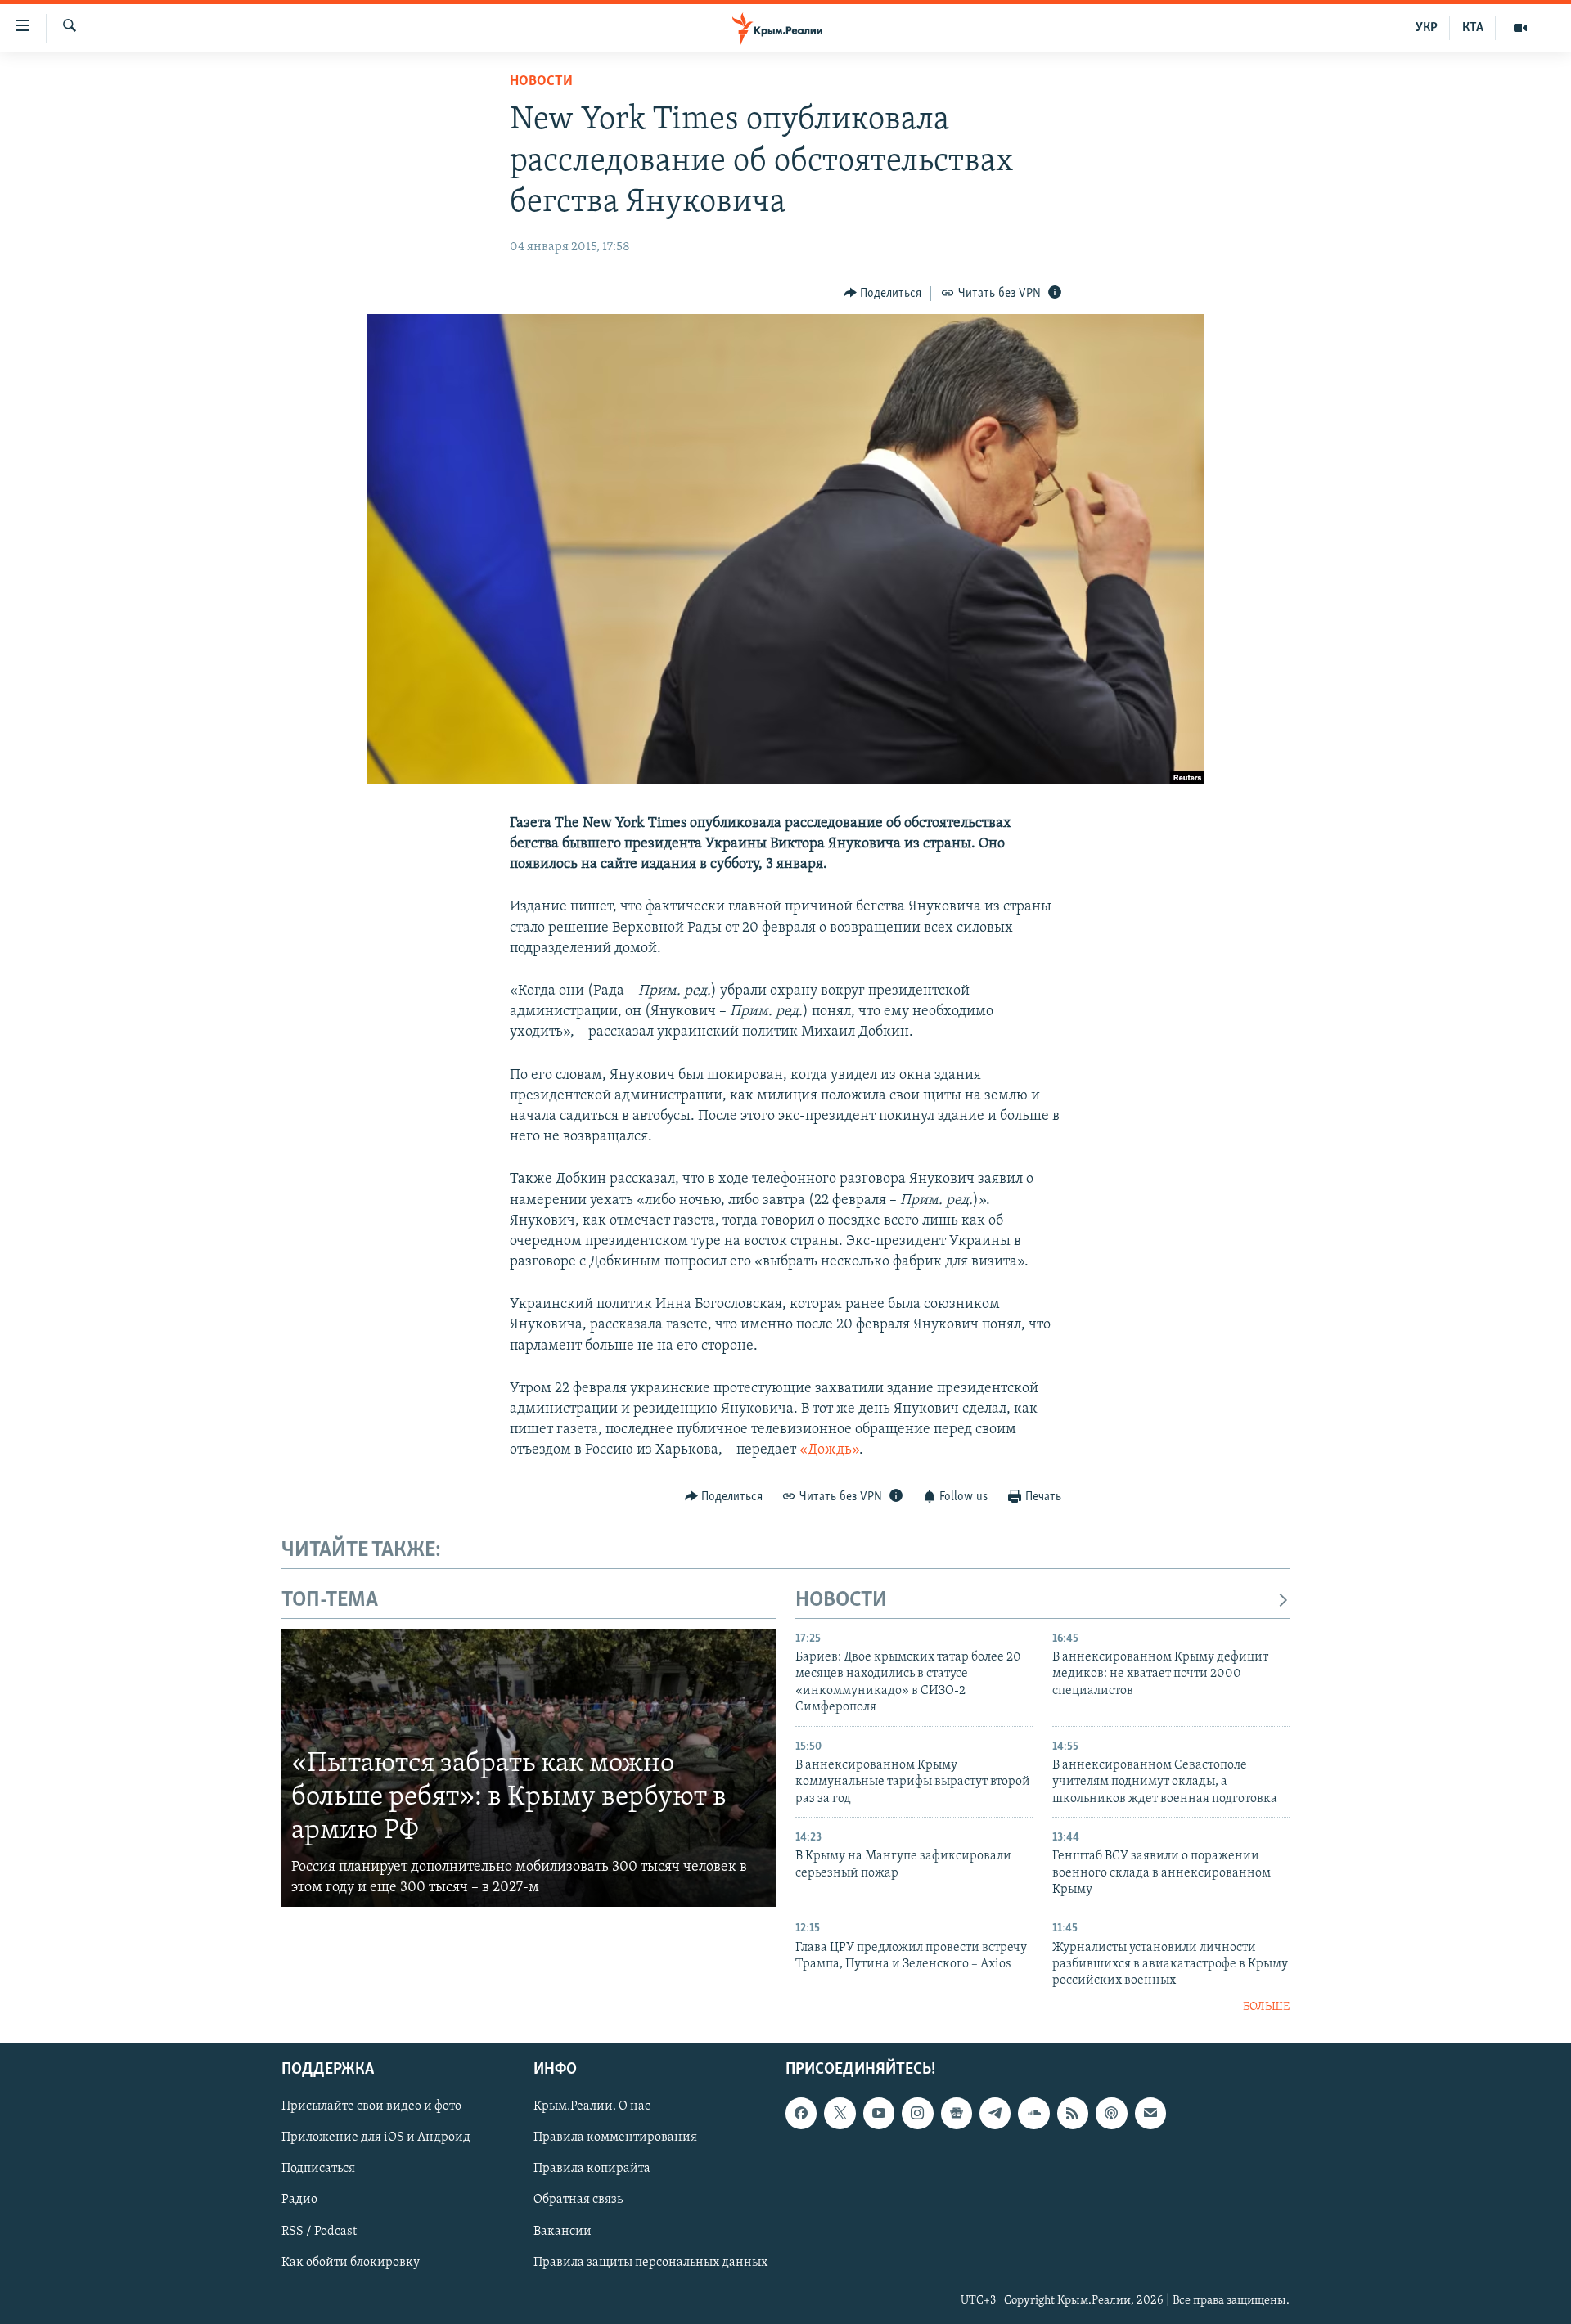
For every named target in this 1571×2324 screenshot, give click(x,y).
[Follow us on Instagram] (917, 2114)
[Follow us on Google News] (957, 2114)
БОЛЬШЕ (1266, 2007)
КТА (1473, 28)
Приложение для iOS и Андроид (376, 2138)
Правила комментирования (615, 2138)
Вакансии (563, 2232)
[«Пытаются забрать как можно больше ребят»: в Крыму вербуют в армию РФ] (529, 1768)
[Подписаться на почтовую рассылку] (1150, 2114)
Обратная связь (578, 2200)
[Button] (883, 294)
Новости (541, 82)
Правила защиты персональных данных (650, 2263)
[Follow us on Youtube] (879, 2114)
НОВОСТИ (841, 1600)
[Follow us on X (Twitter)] (840, 2114)
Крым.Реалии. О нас (592, 2107)
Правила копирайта (592, 2169)
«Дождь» (829, 1450)
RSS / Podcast (319, 2232)
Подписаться (318, 2169)
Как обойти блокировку (351, 2263)
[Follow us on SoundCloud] (1033, 2114)
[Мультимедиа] (1520, 28)
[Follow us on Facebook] (801, 2114)
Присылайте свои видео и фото (371, 2107)
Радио (299, 2200)
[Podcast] (1111, 2114)
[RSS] (1073, 2114)
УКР (1427, 28)
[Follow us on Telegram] (995, 2114)
